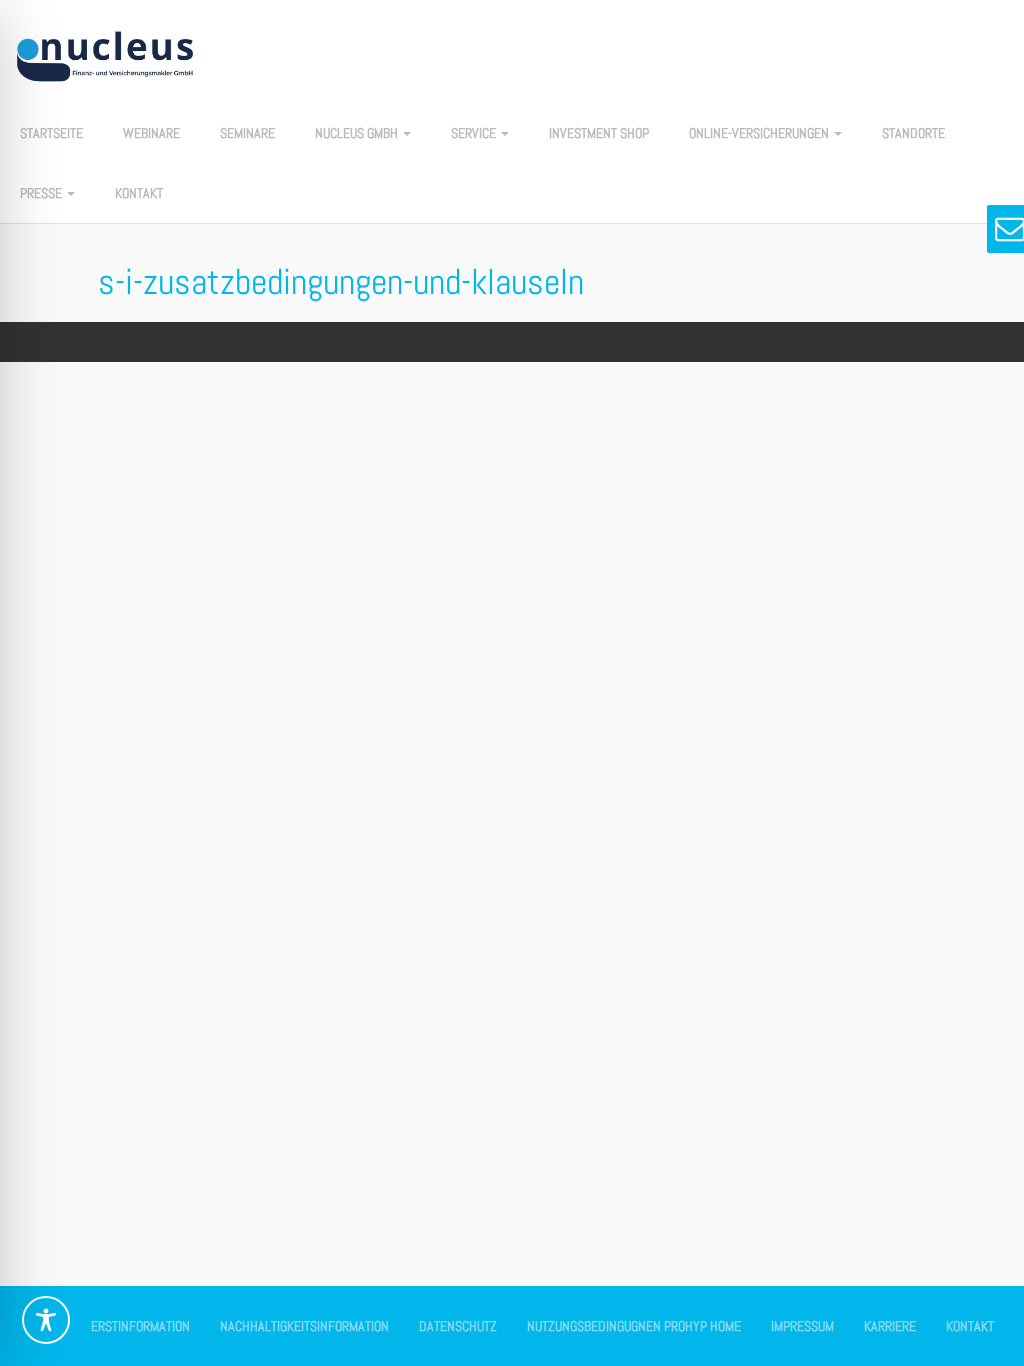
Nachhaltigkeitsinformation (304, 1326)
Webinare (151, 133)
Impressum (802, 1326)
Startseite (51, 133)
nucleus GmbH (358, 133)
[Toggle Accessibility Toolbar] (46, 1320)
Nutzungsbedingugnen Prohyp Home (634, 1326)
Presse (42, 193)
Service (475, 133)
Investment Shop (599, 133)
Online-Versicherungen (760, 133)
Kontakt (139, 193)
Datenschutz (458, 1326)
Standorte (913, 133)
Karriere (890, 1326)
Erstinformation (140, 1326)
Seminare (247, 133)
